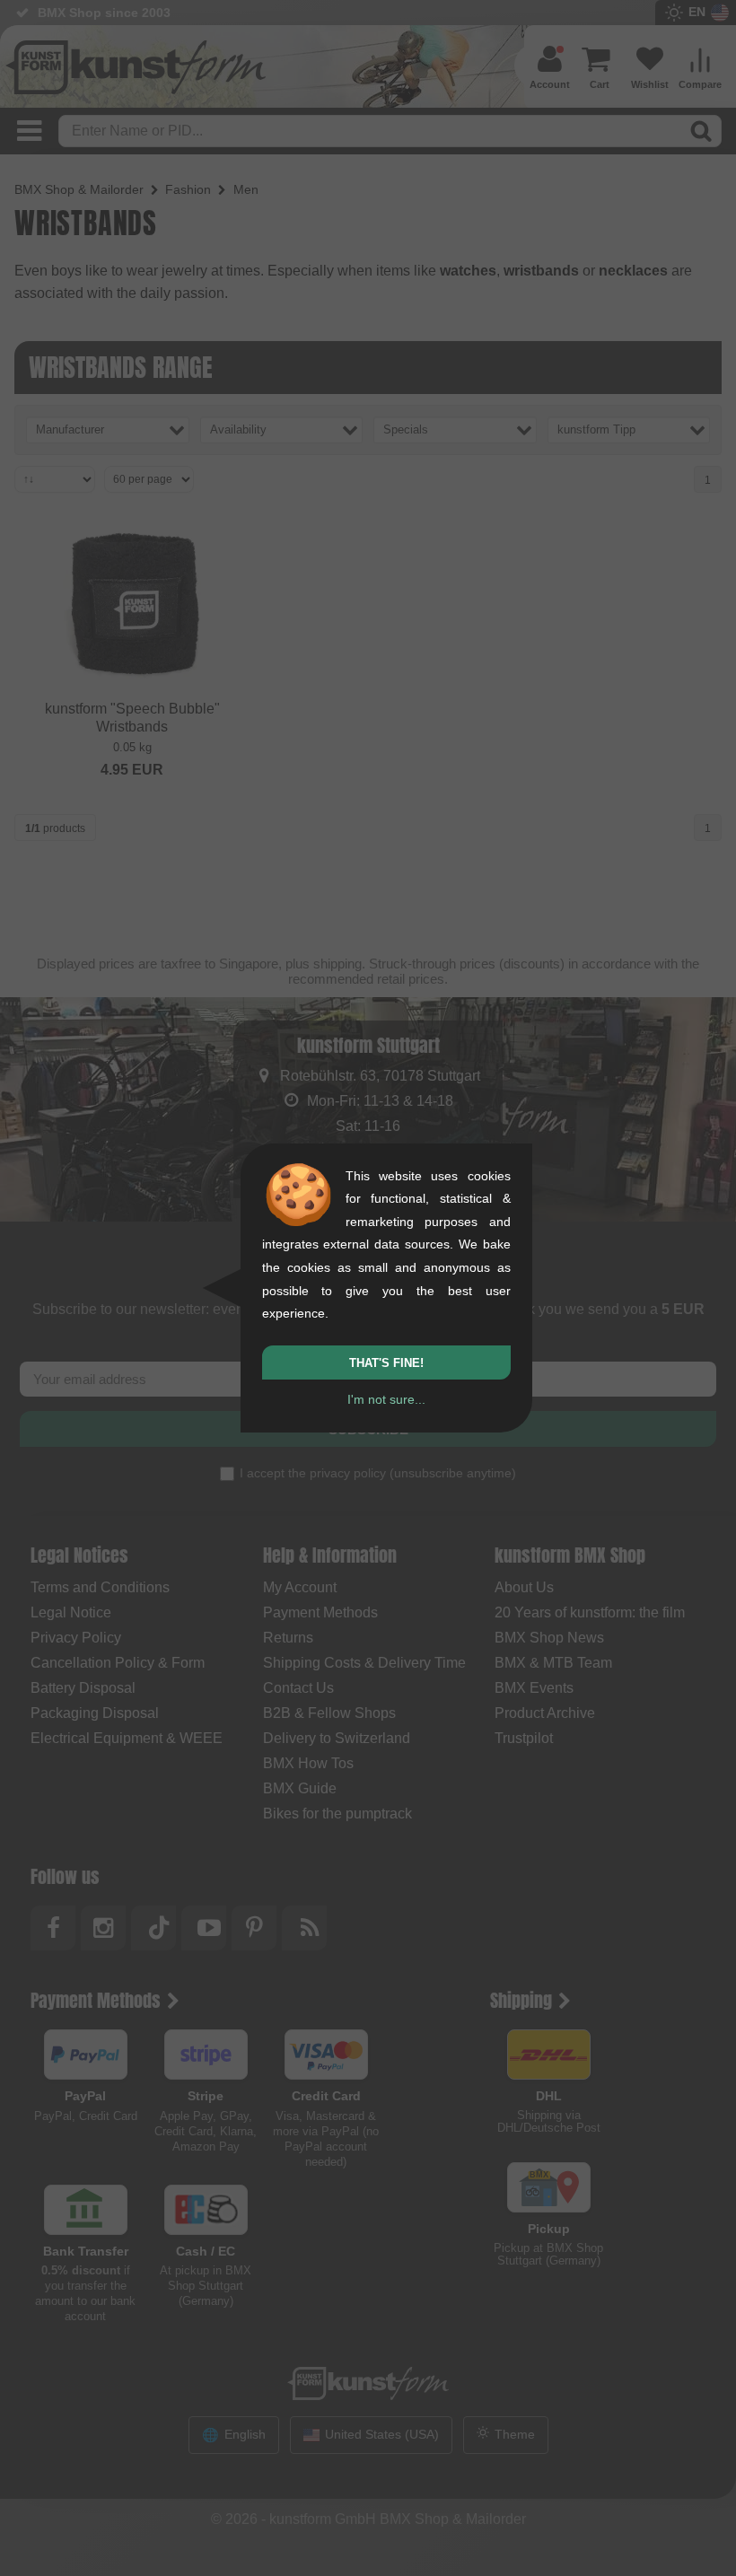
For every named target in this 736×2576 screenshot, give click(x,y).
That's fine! (386, 1363)
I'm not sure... (386, 1399)
